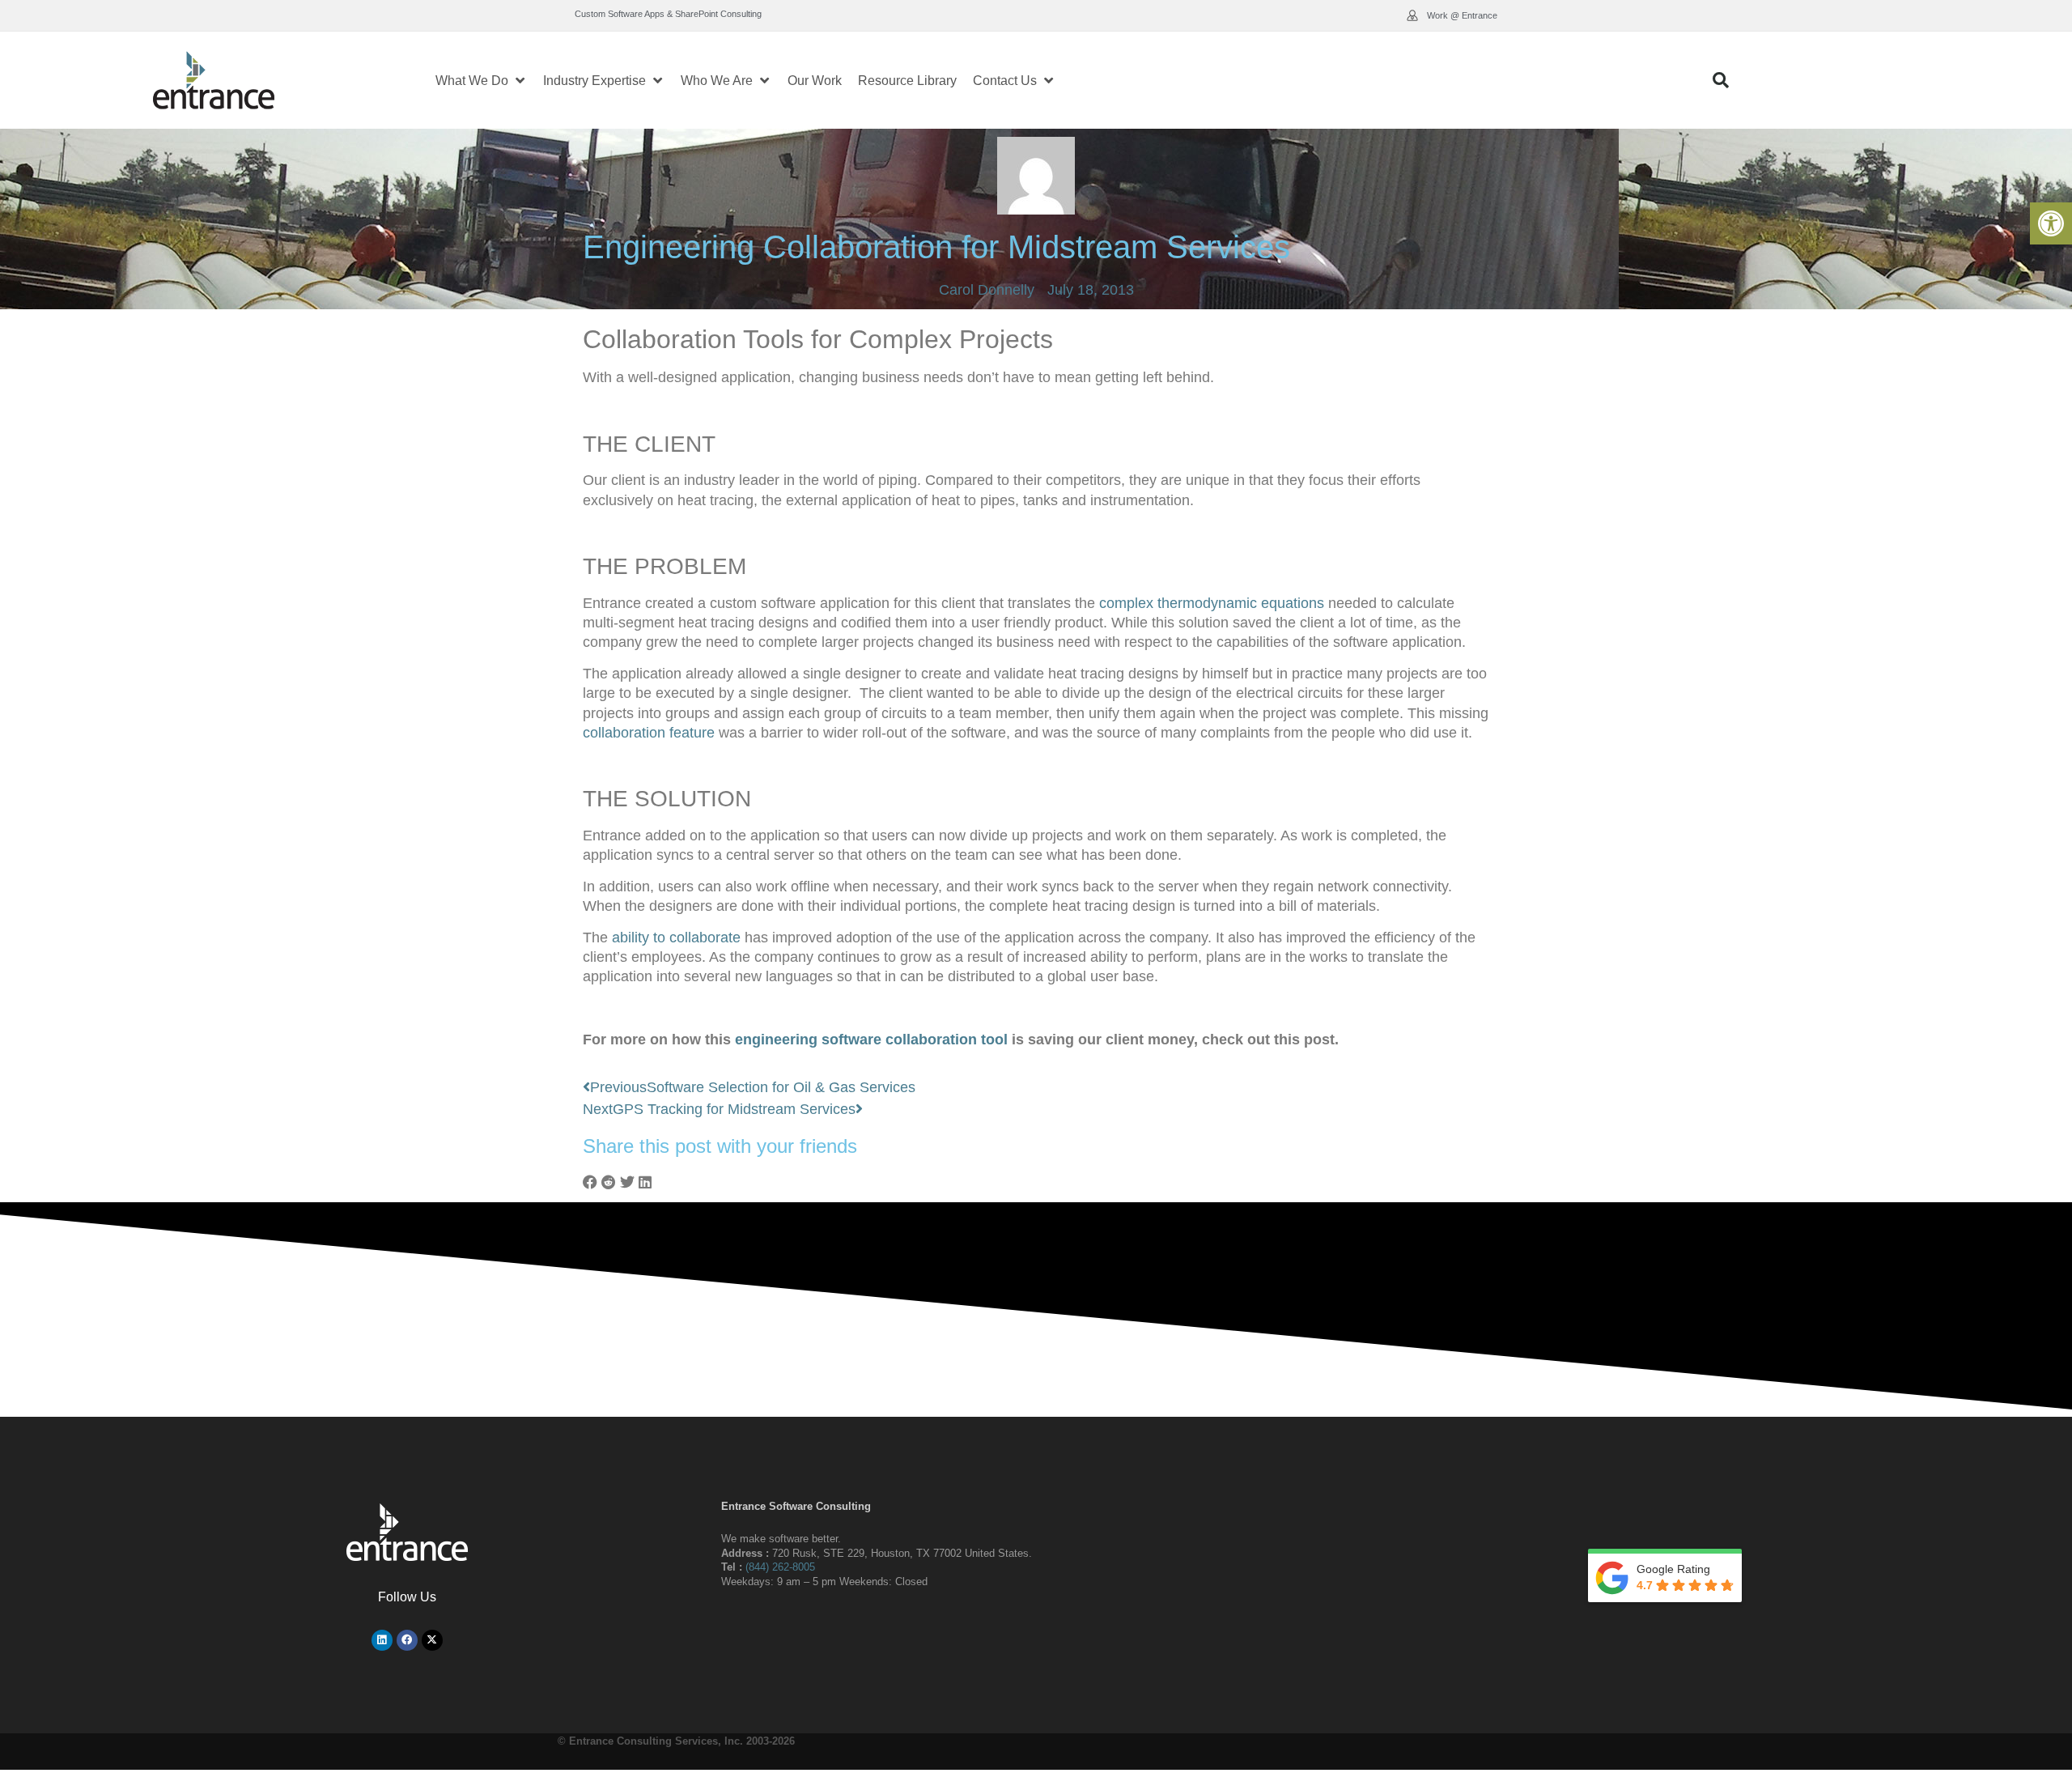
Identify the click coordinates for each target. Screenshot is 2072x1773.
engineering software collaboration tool (871, 1040)
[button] (2051, 223)
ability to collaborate (676, 938)
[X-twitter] (432, 1640)
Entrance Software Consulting (796, 1506)
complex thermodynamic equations (1212, 603)
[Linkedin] (382, 1640)
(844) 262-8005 (780, 1567)
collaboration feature (649, 733)
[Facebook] (407, 1640)
